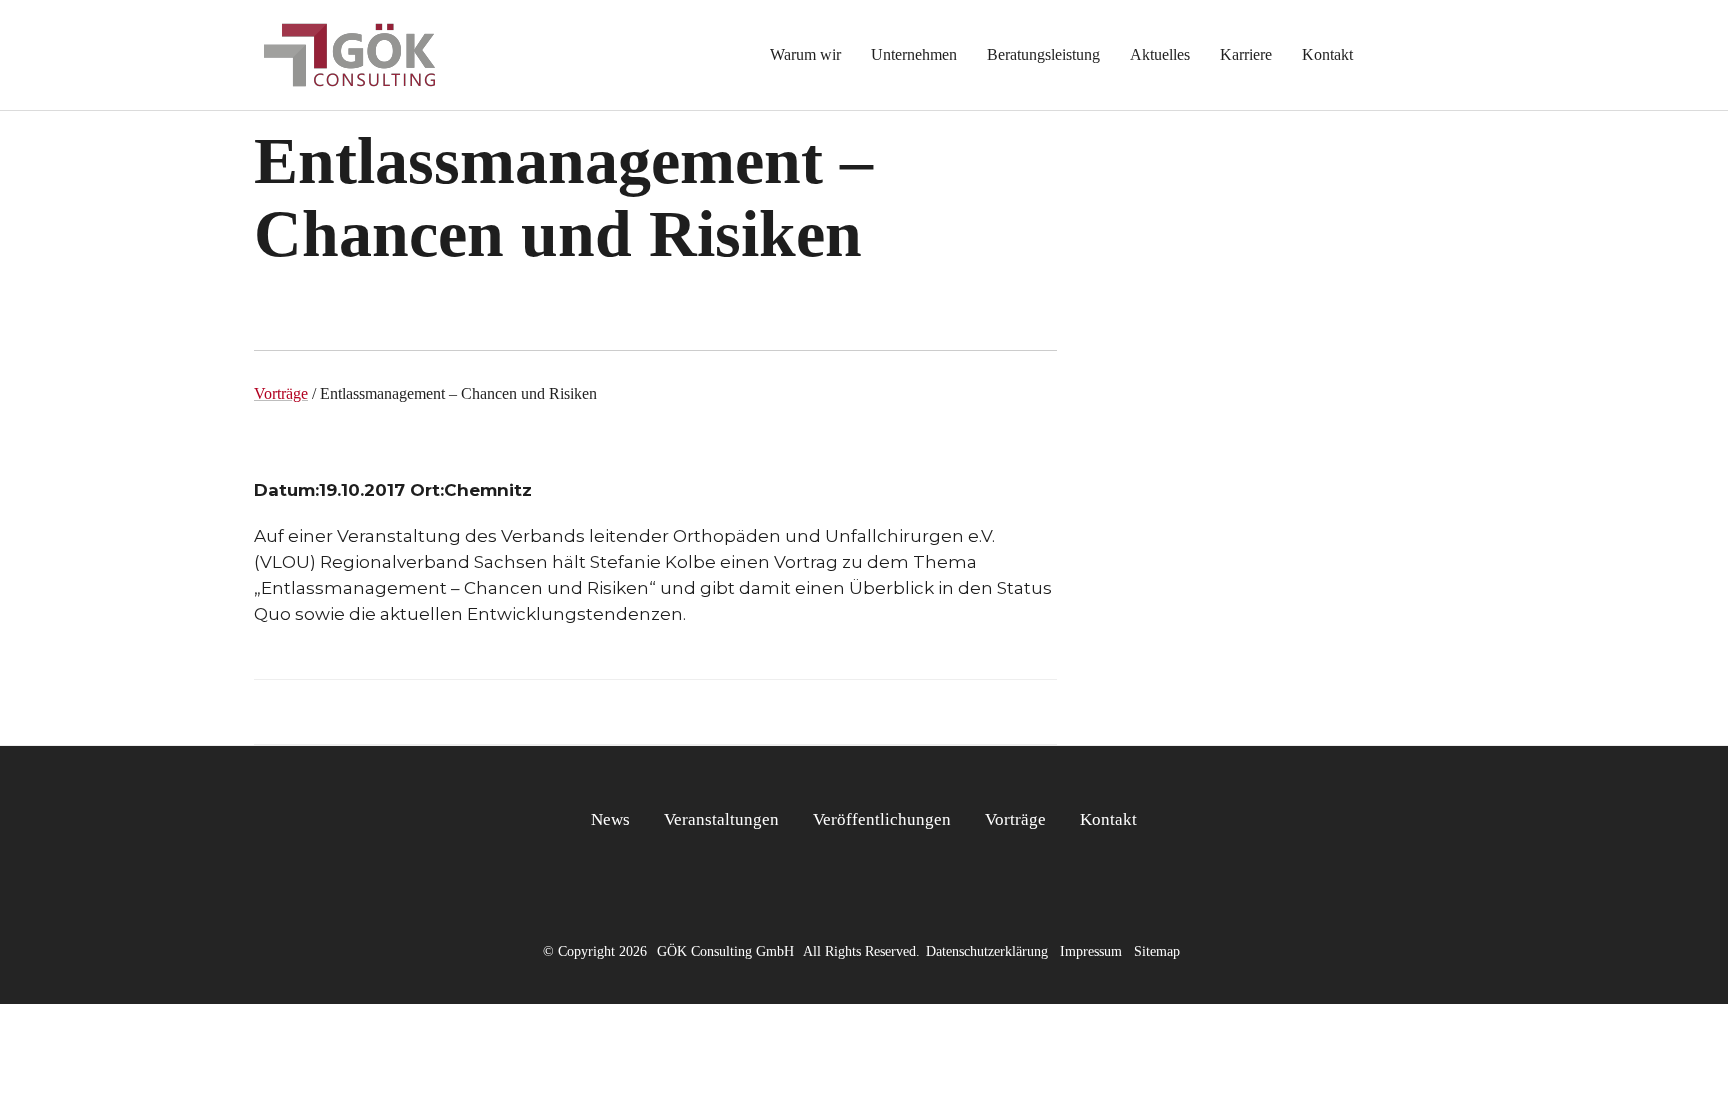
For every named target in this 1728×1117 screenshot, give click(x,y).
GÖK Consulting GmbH (725, 951)
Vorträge (281, 393)
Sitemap (1157, 951)
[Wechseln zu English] (1413, 55)
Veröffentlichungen (882, 819)
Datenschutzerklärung (987, 951)
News (610, 819)
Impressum (1091, 951)
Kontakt (1108, 819)
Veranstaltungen (721, 819)
